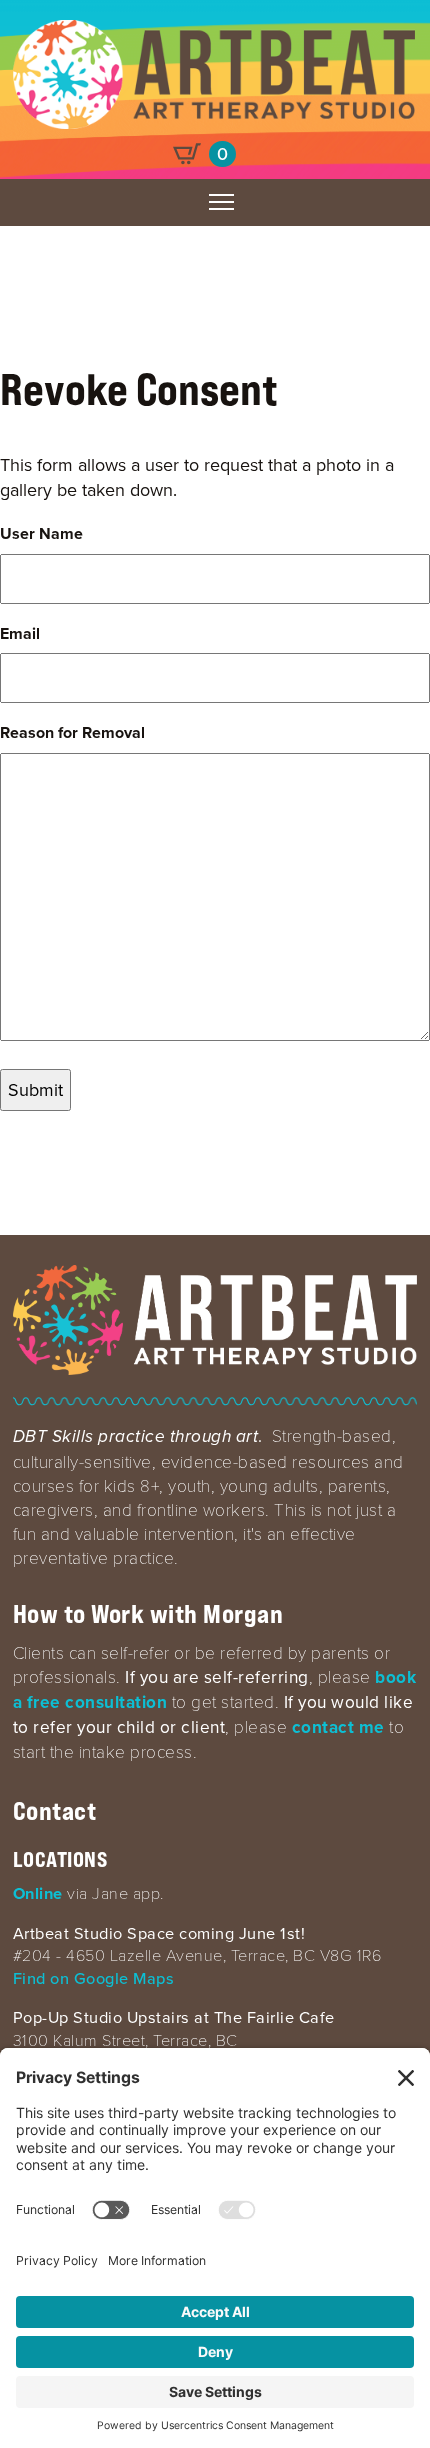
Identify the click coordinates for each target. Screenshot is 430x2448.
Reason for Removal (72, 733)
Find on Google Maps (94, 1978)
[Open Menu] (221, 201)
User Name (41, 534)
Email (20, 634)
